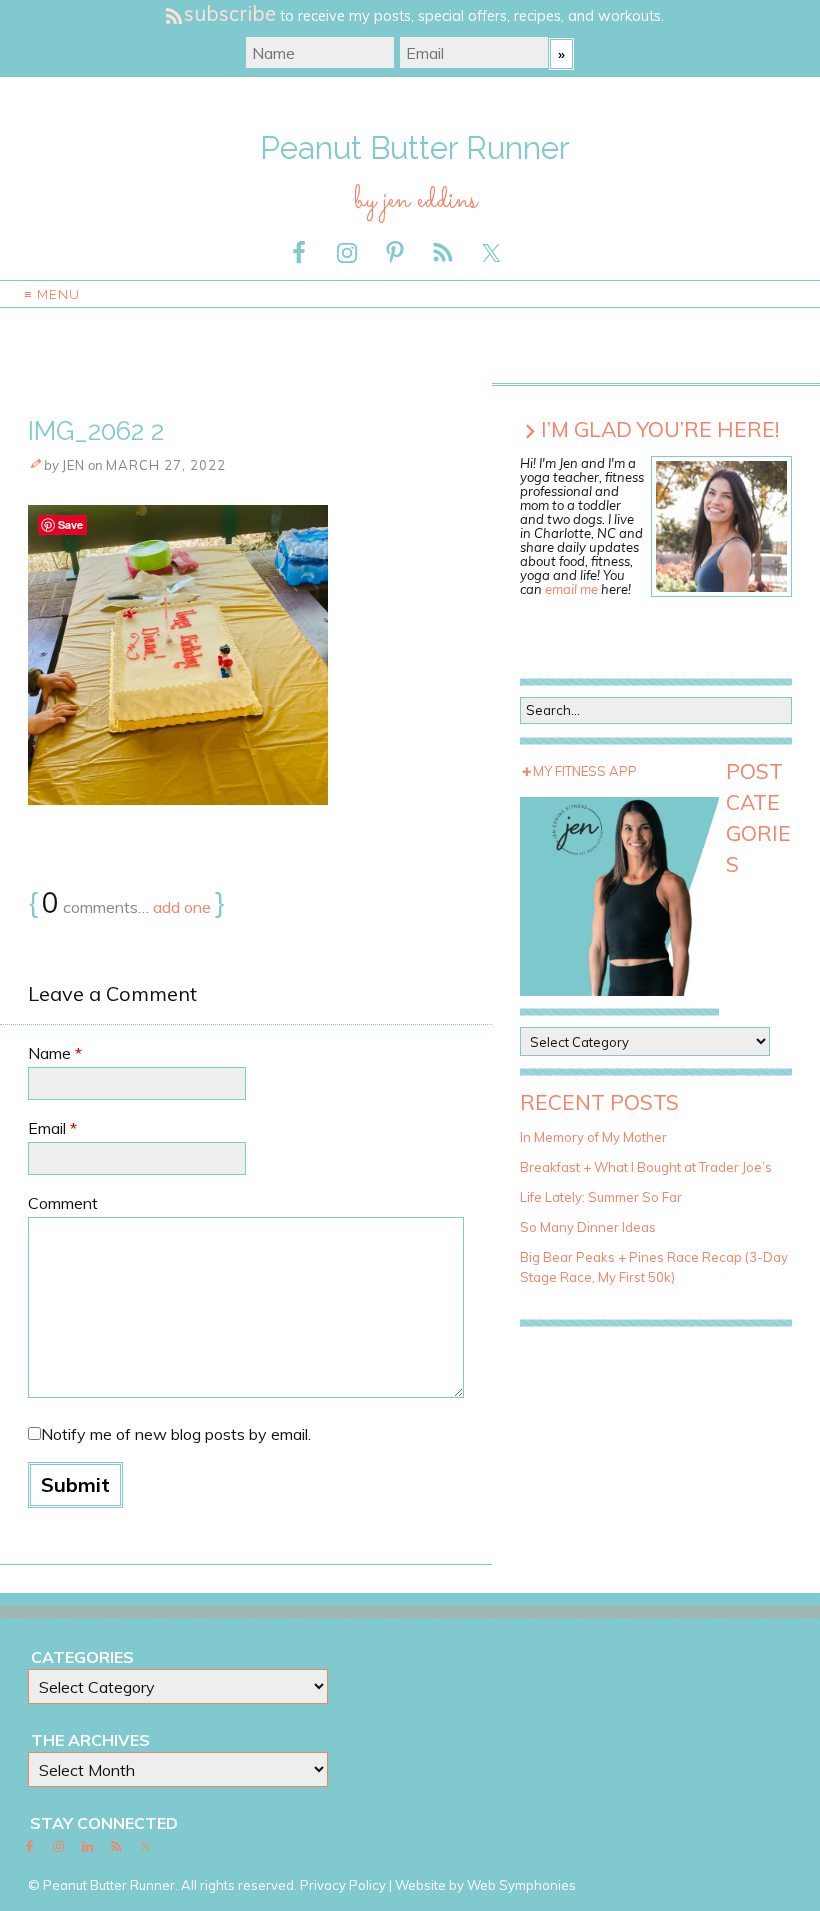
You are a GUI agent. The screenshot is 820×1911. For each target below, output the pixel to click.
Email (52, 1128)
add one (182, 907)
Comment (63, 1203)
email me (571, 589)
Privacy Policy (343, 1885)
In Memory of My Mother (593, 1137)
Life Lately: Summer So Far (601, 1197)
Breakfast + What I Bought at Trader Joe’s (646, 1167)
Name (55, 1053)
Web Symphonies (521, 1885)
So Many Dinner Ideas (588, 1227)
